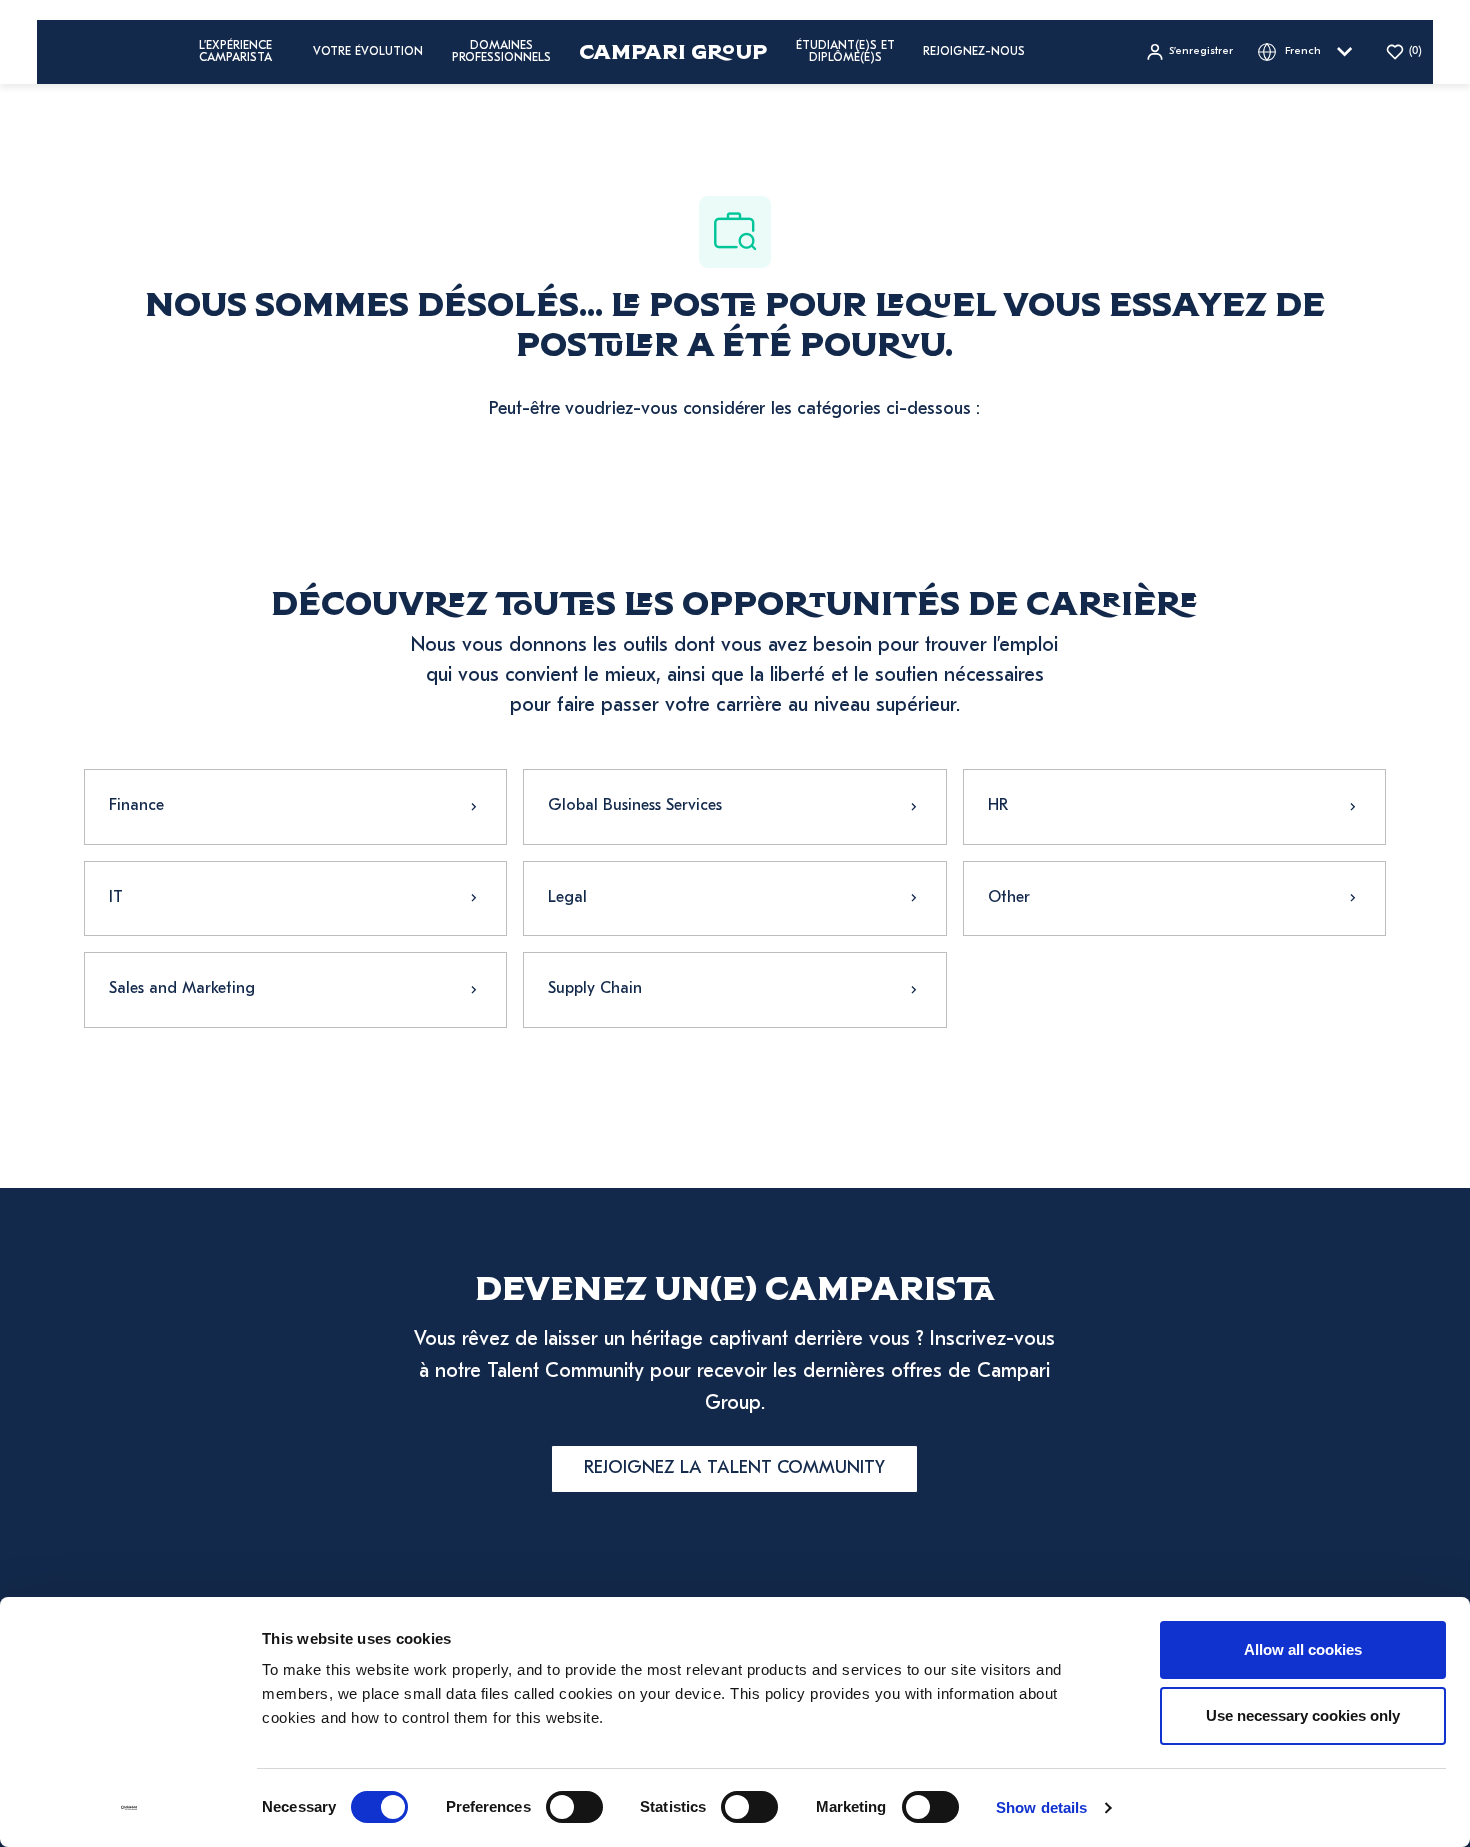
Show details (1041, 1807)
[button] (1189, 52)
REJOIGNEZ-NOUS (974, 52)
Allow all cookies (1303, 1649)
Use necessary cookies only (1303, 1715)
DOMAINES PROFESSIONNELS (501, 52)
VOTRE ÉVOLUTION (368, 52)
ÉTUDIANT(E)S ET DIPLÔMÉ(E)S (845, 52)
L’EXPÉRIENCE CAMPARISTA (235, 52)
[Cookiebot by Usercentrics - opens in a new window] (129, 1808)
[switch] (574, 1807)
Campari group (673, 51)
